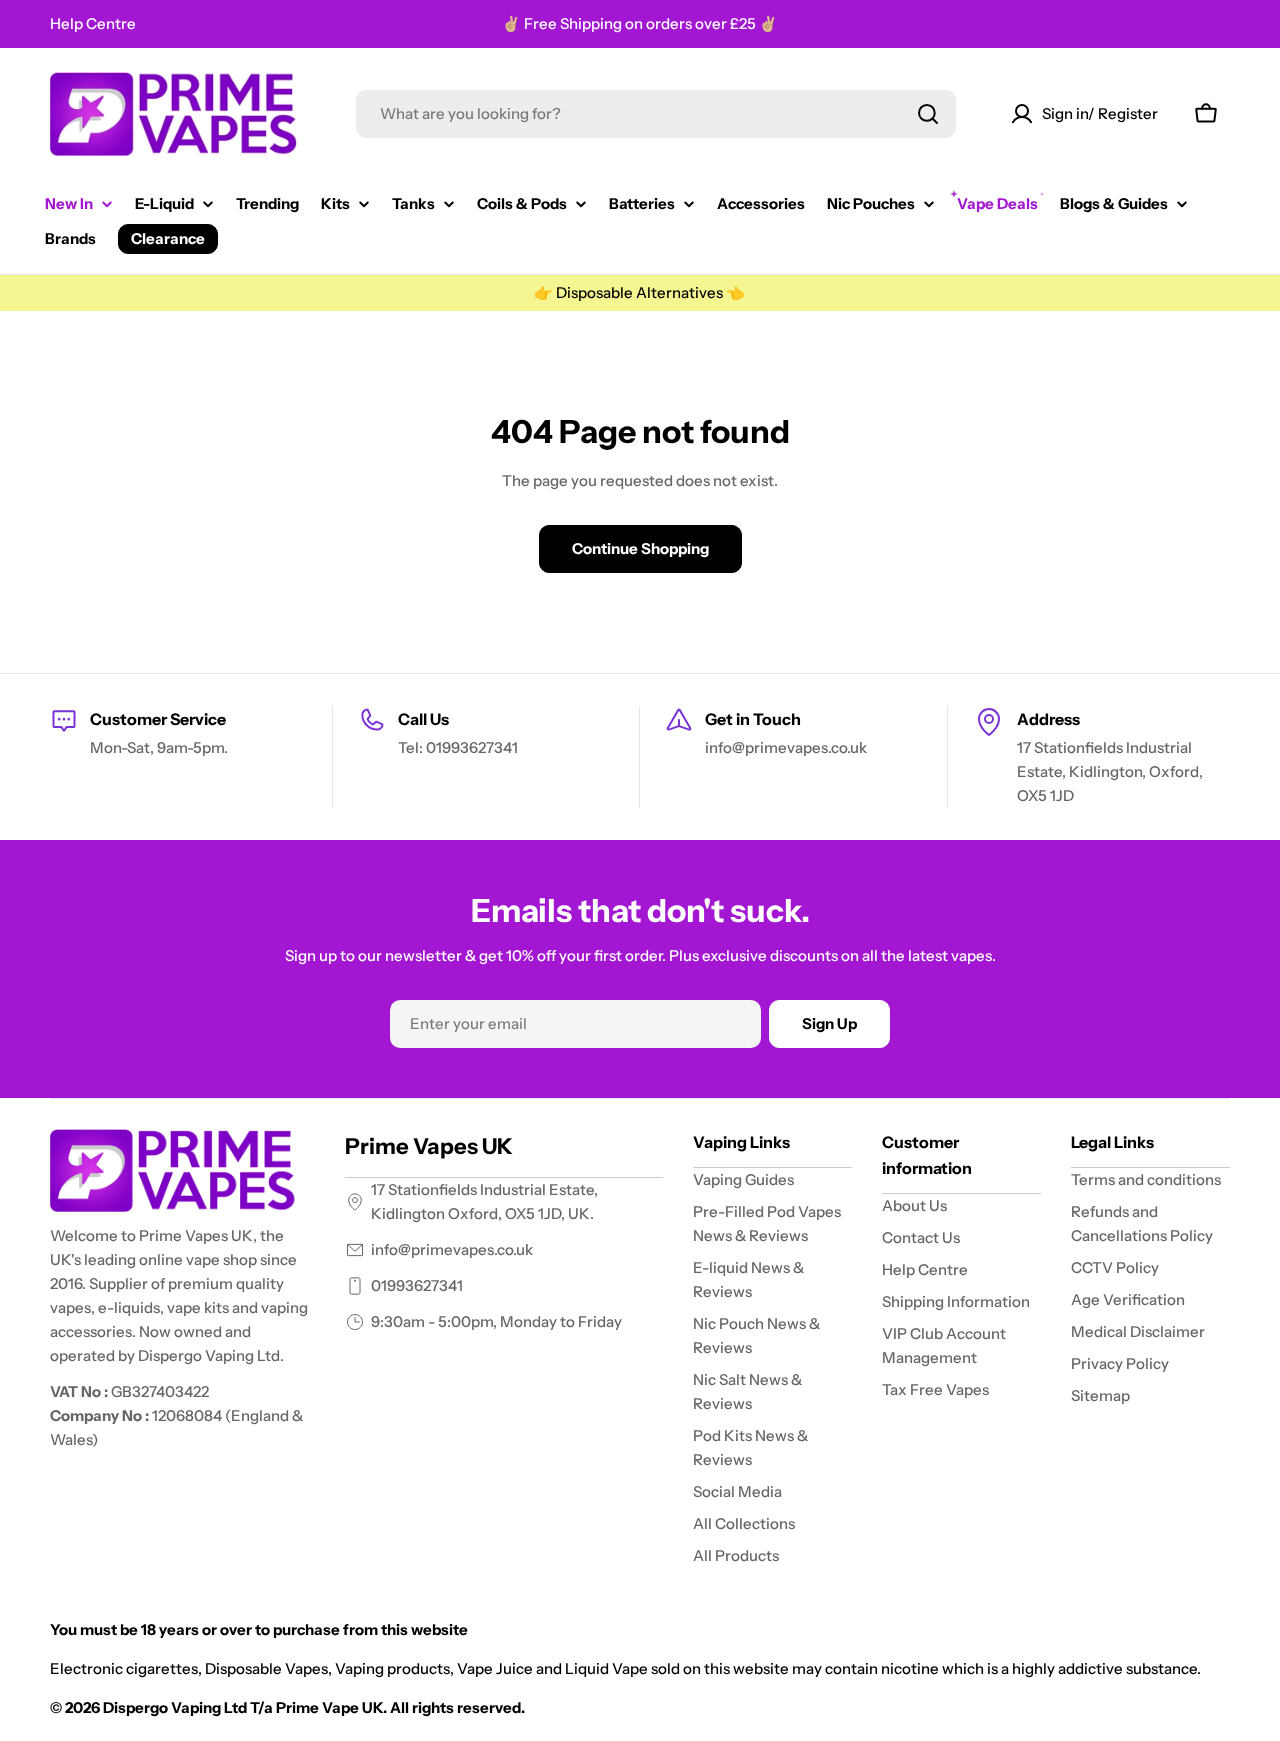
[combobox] (656, 114)
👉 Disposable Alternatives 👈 (639, 292)
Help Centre (93, 23)
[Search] (928, 114)
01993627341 (417, 1285)
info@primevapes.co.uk (452, 1249)
